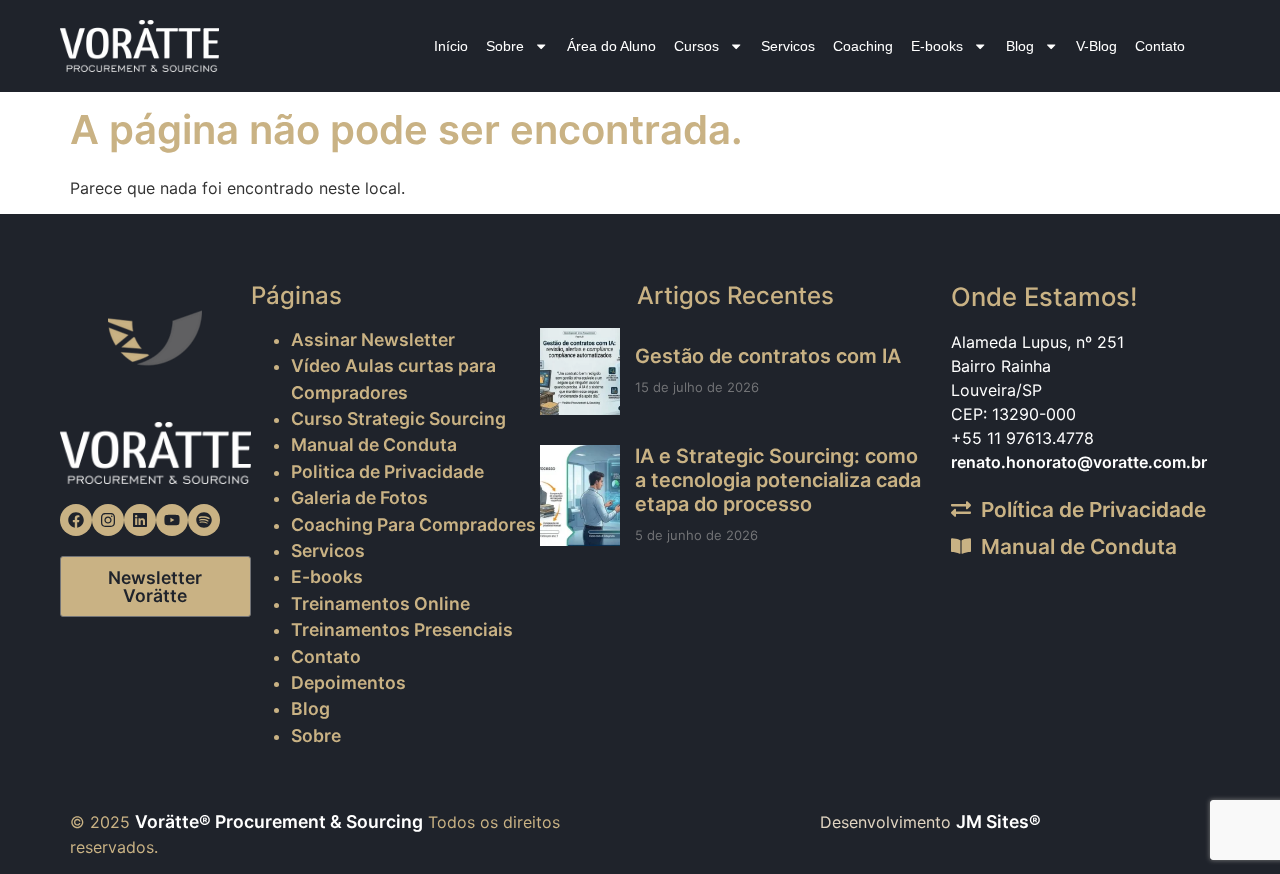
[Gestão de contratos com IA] (580, 371)
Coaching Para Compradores (413, 524)
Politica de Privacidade (387, 471)
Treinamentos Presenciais (402, 629)
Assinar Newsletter (373, 339)
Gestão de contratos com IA (768, 356)
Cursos (696, 46)
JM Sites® (998, 821)
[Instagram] (108, 520)
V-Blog (1096, 46)
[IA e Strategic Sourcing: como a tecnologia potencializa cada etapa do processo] (580, 495)
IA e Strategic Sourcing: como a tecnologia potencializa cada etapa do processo (778, 480)
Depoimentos (348, 682)
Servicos (788, 46)
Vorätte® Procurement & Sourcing (279, 821)
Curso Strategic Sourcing (398, 418)
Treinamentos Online (380, 603)
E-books (937, 46)
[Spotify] (204, 520)
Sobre (505, 46)
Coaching (863, 46)
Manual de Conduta (374, 444)
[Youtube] (172, 520)
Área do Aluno (611, 46)
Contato (1160, 46)
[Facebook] (76, 520)
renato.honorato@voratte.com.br (1079, 462)
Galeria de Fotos (359, 497)
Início (451, 46)
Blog (1020, 46)
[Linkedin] (140, 520)
